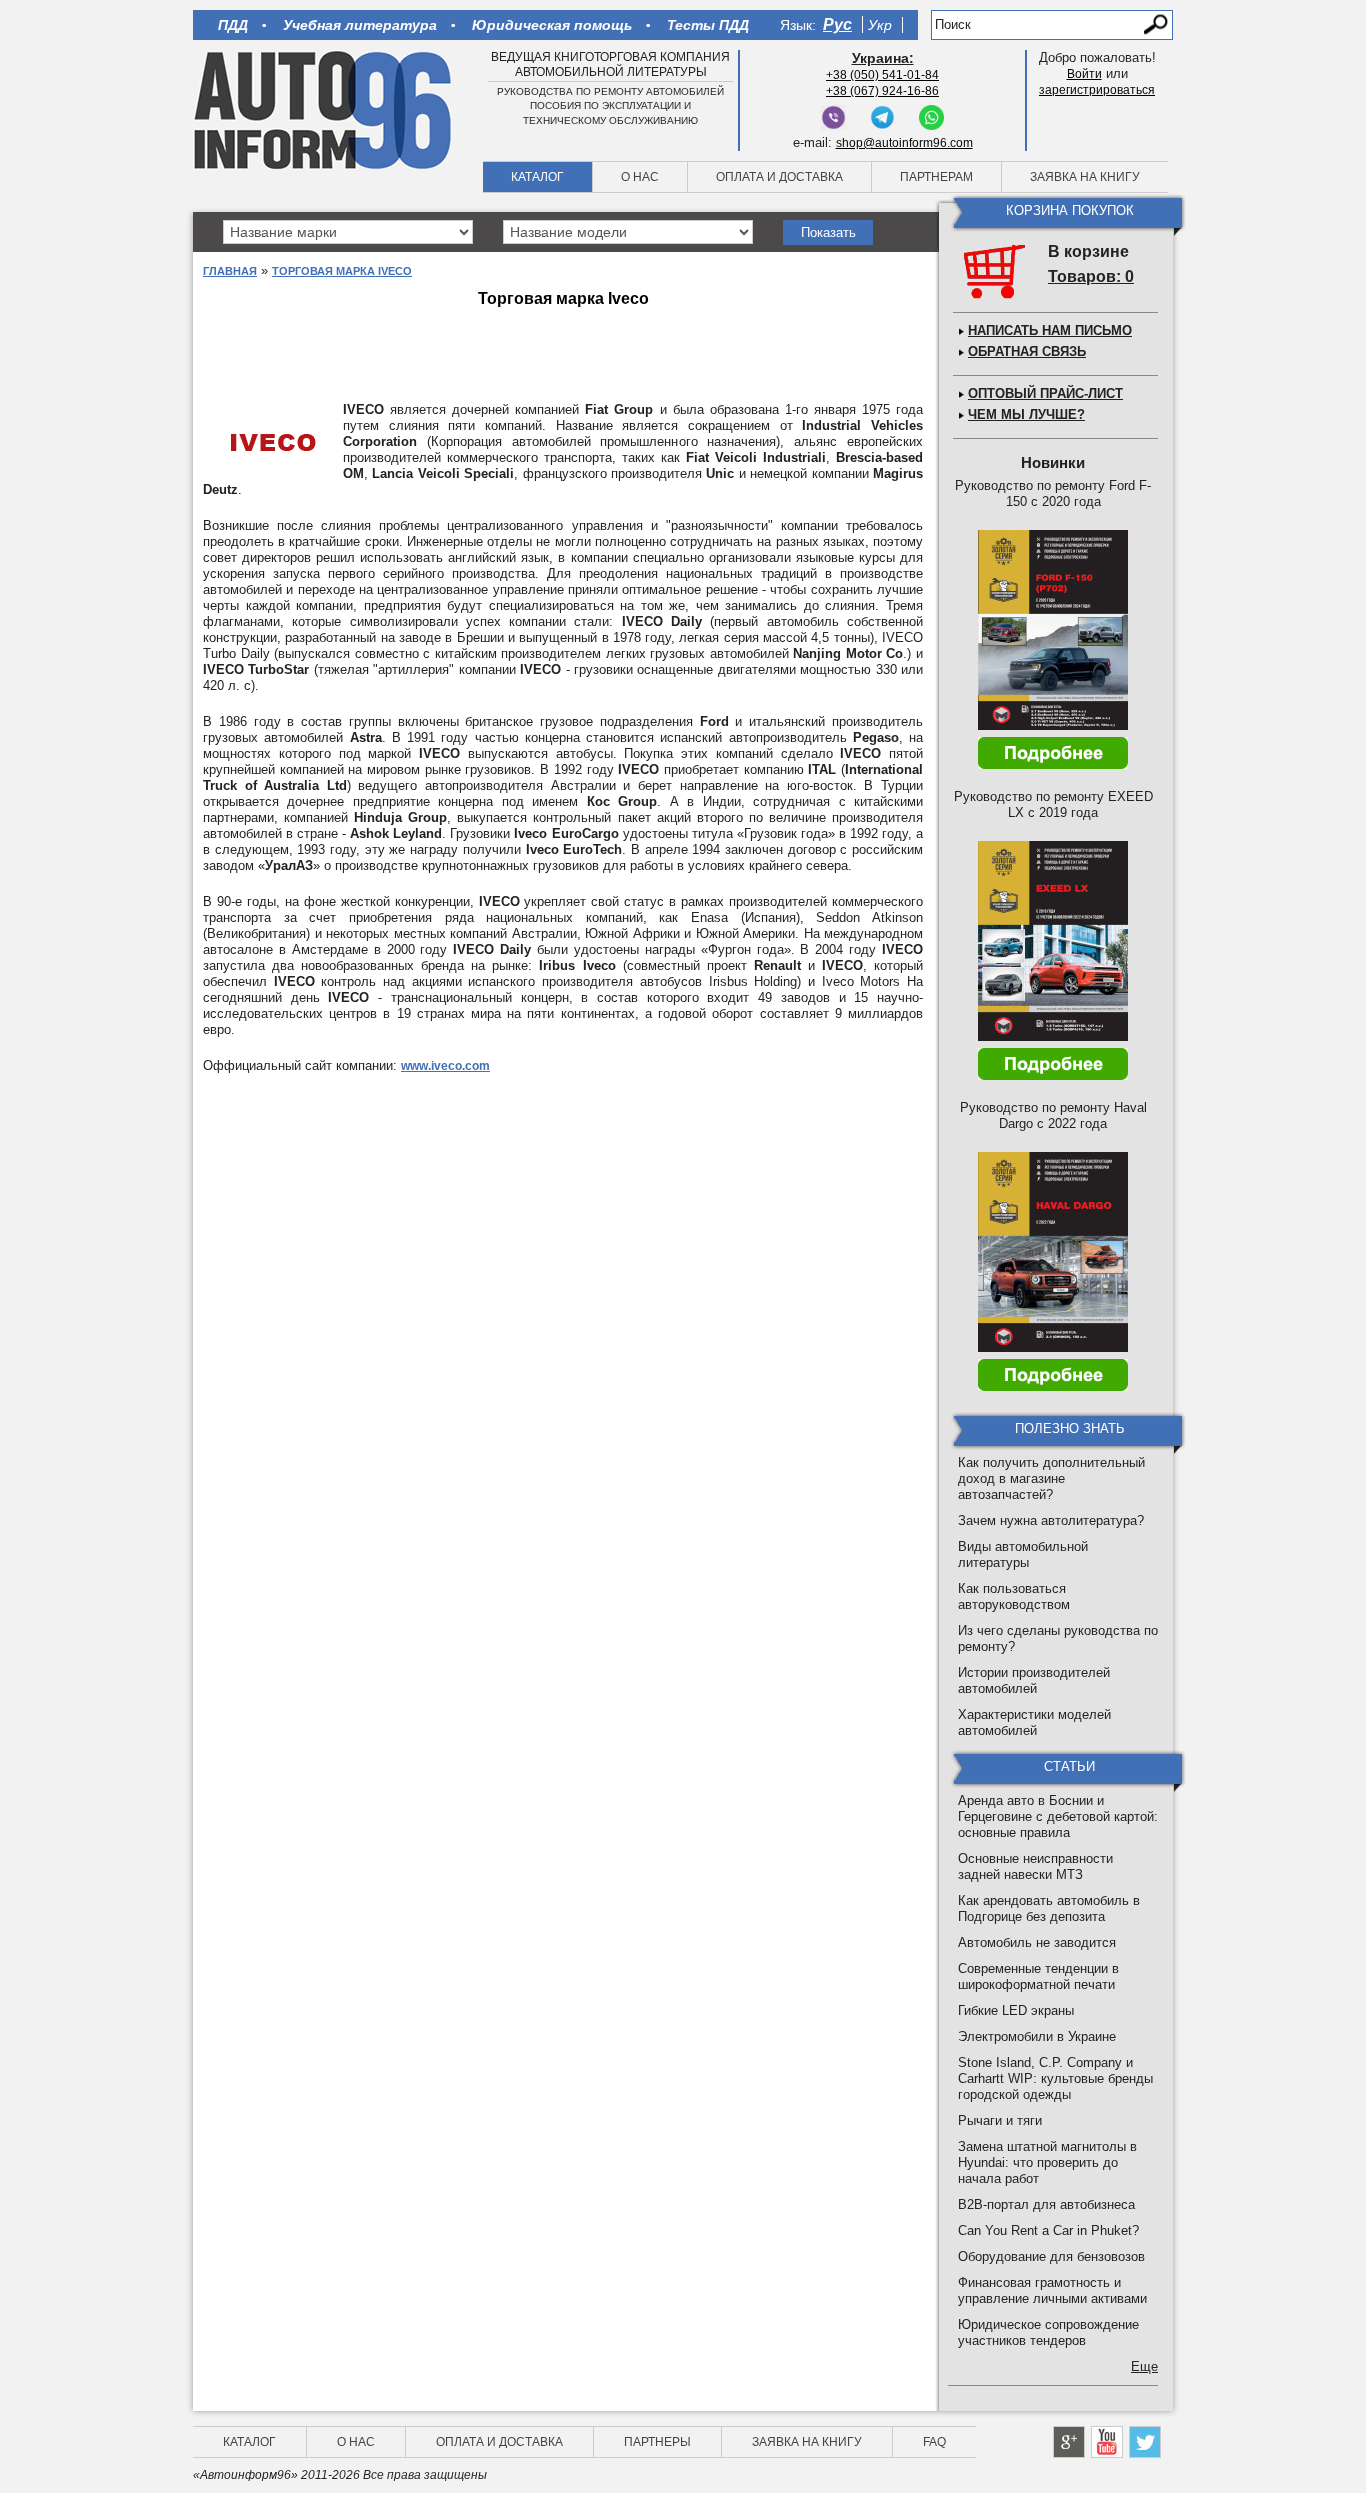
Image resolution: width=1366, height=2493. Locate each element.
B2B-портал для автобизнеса (1046, 2204)
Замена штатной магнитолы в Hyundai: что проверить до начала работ (1047, 2162)
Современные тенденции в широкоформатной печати (1038, 1976)
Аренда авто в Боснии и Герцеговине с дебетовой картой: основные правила (1058, 1816)
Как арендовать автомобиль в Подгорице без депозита (1049, 1908)
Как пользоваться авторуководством (1014, 1596)
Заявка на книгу (1085, 177)
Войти (1084, 74)
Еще (1144, 2366)
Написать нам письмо (1050, 330)
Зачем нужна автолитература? (1051, 1520)
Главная (230, 271)
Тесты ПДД (708, 25)
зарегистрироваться (1097, 90)
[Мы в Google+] (1069, 2442)
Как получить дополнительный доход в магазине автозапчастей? (1051, 1478)
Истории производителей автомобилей (1034, 1680)
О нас (640, 177)
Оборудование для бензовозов (1051, 2256)
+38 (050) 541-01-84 (882, 75)
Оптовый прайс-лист (1045, 393)
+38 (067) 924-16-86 (882, 91)
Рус (837, 24)
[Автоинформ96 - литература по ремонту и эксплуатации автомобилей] (324, 109)
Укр (880, 25)
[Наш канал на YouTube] (1107, 2442)
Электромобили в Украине (1037, 2036)
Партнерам (936, 177)
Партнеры (657, 2442)
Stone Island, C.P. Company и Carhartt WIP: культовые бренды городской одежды (1055, 2078)
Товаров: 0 (1091, 276)
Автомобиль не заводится (1037, 1942)
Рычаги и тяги (1000, 2120)
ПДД (233, 25)
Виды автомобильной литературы (1023, 1554)
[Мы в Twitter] (1145, 2442)
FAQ (934, 2442)
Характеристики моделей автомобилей (1034, 1722)
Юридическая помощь (552, 25)
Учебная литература (360, 25)
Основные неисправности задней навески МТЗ (1035, 1866)
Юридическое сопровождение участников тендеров (1048, 2332)
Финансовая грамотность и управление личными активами (1052, 2290)
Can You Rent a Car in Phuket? (1048, 2230)
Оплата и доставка (779, 177)
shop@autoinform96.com (904, 143)
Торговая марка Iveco (342, 271)
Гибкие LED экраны (1016, 2010)
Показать (828, 232)
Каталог (537, 177)
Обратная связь (1027, 351)
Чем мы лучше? (1026, 414)
